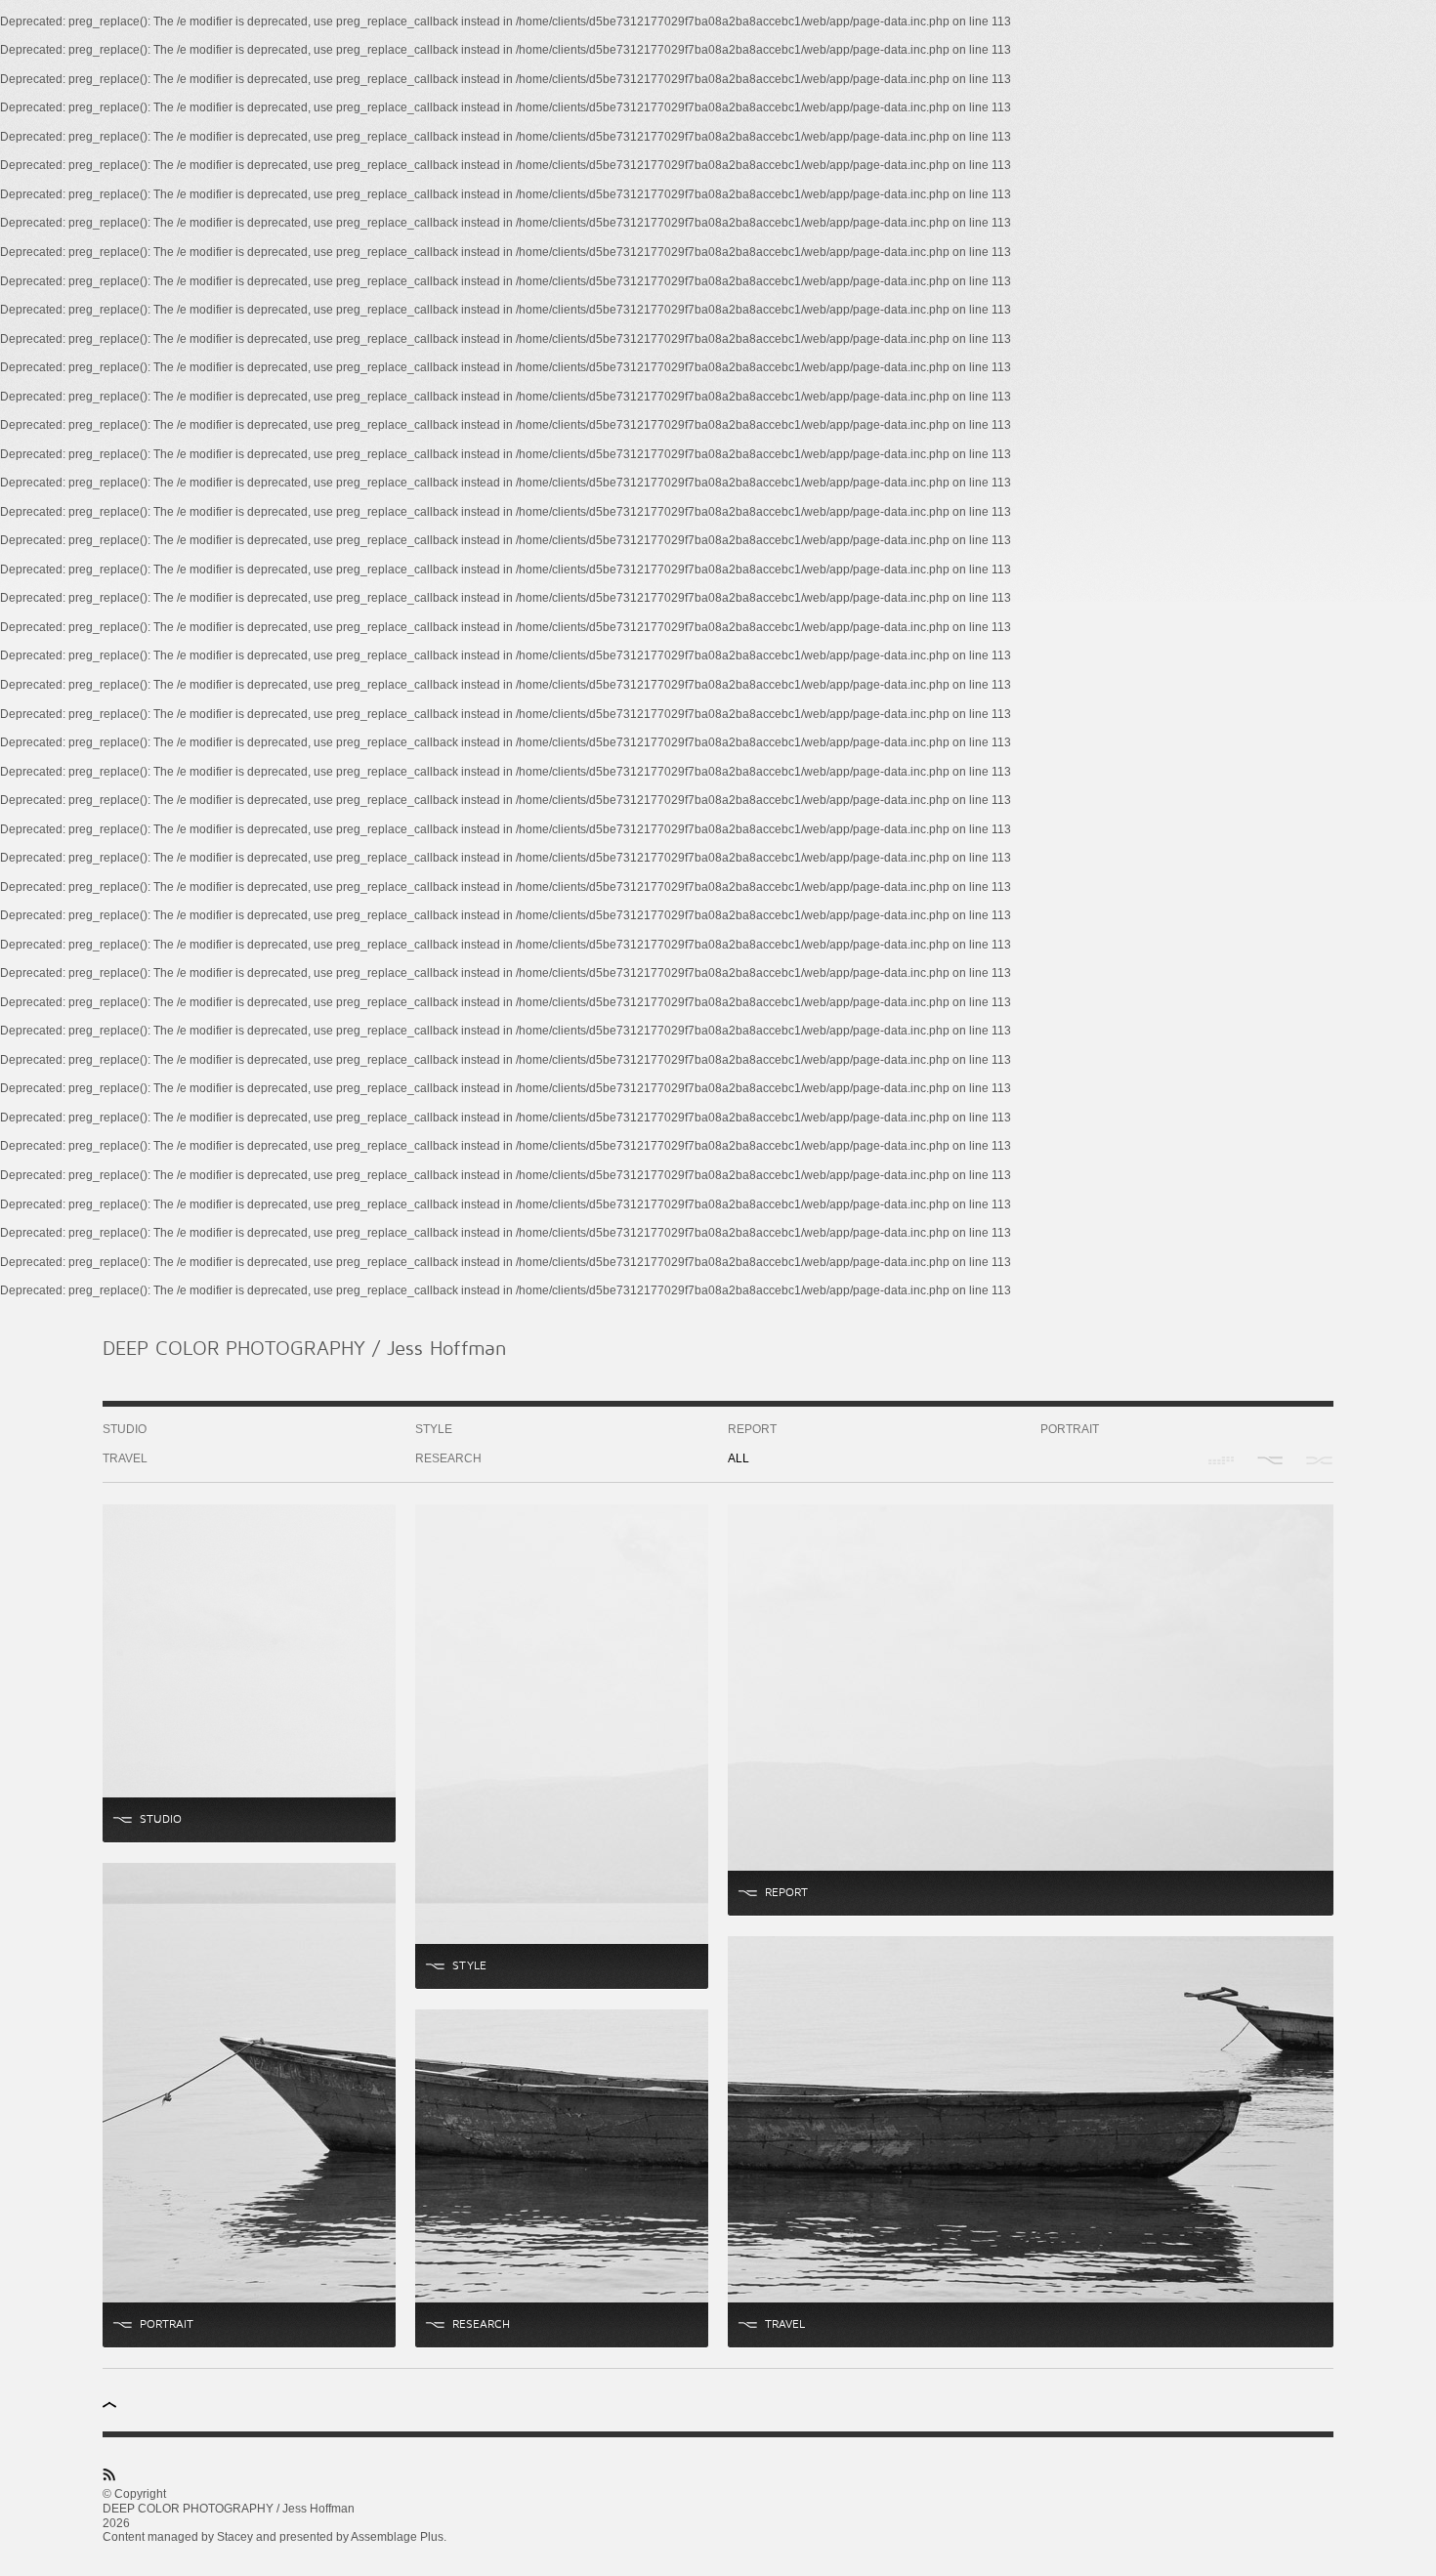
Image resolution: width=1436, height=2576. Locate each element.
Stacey (235, 2537)
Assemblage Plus (397, 2537)
